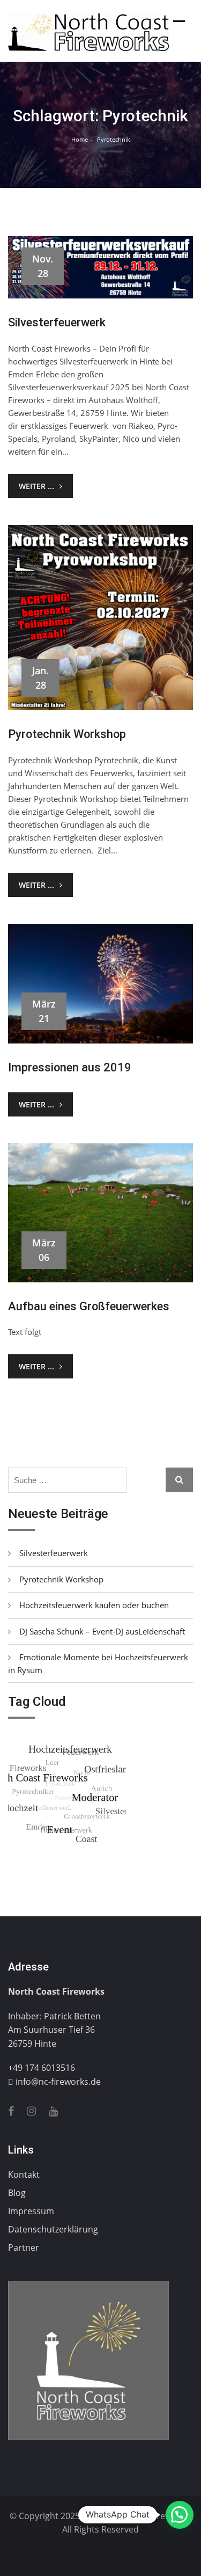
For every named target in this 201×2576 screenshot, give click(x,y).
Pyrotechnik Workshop (67, 734)
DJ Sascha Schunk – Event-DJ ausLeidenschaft (102, 1631)
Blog (17, 2193)
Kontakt (24, 2174)
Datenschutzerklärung (53, 2229)
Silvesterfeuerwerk (57, 322)
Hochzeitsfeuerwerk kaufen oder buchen (94, 1605)
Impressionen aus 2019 (70, 1067)
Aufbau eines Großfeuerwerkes (89, 1306)
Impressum (31, 2211)
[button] (180, 2515)
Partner (24, 2247)
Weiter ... (36, 486)
